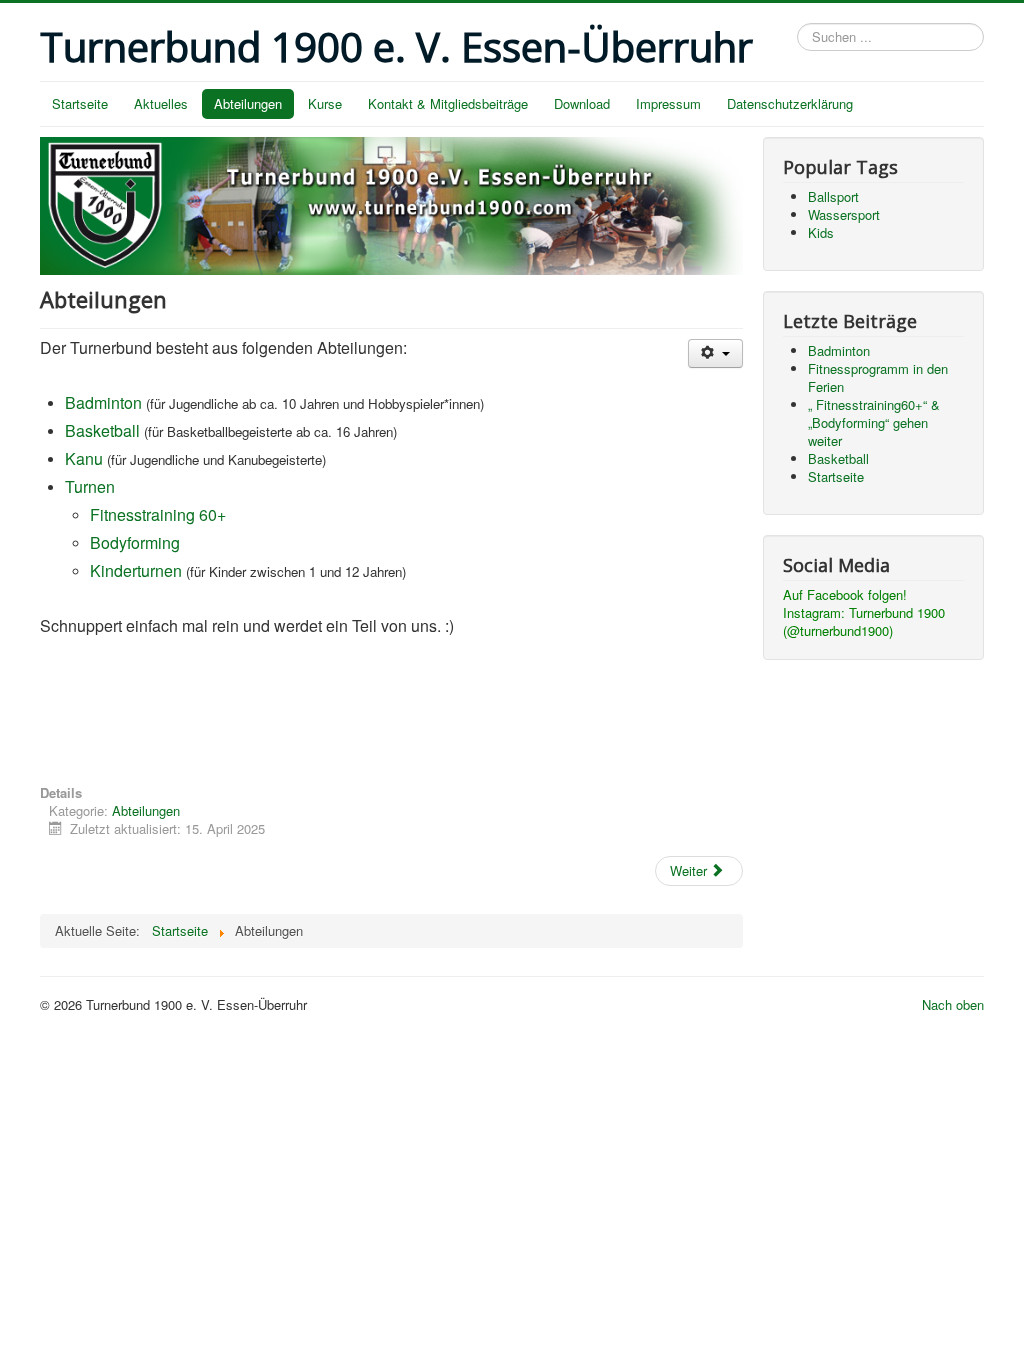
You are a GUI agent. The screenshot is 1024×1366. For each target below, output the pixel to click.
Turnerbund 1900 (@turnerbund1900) (864, 621)
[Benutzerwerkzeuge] (715, 353)
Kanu (84, 458)
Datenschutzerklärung (790, 103)
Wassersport (844, 214)
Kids (821, 232)
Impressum (668, 103)
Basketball (102, 430)
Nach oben (953, 1004)
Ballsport (833, 196)
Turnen (90, 486)
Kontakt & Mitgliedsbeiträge (448, 103)
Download (582, 103)
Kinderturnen (136, 570)
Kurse (325, 103)
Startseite (80, 103)
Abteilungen (248, 103)
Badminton (103, 402)
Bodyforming (135, 542)
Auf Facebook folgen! (845, 594)
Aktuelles (161, 103)
